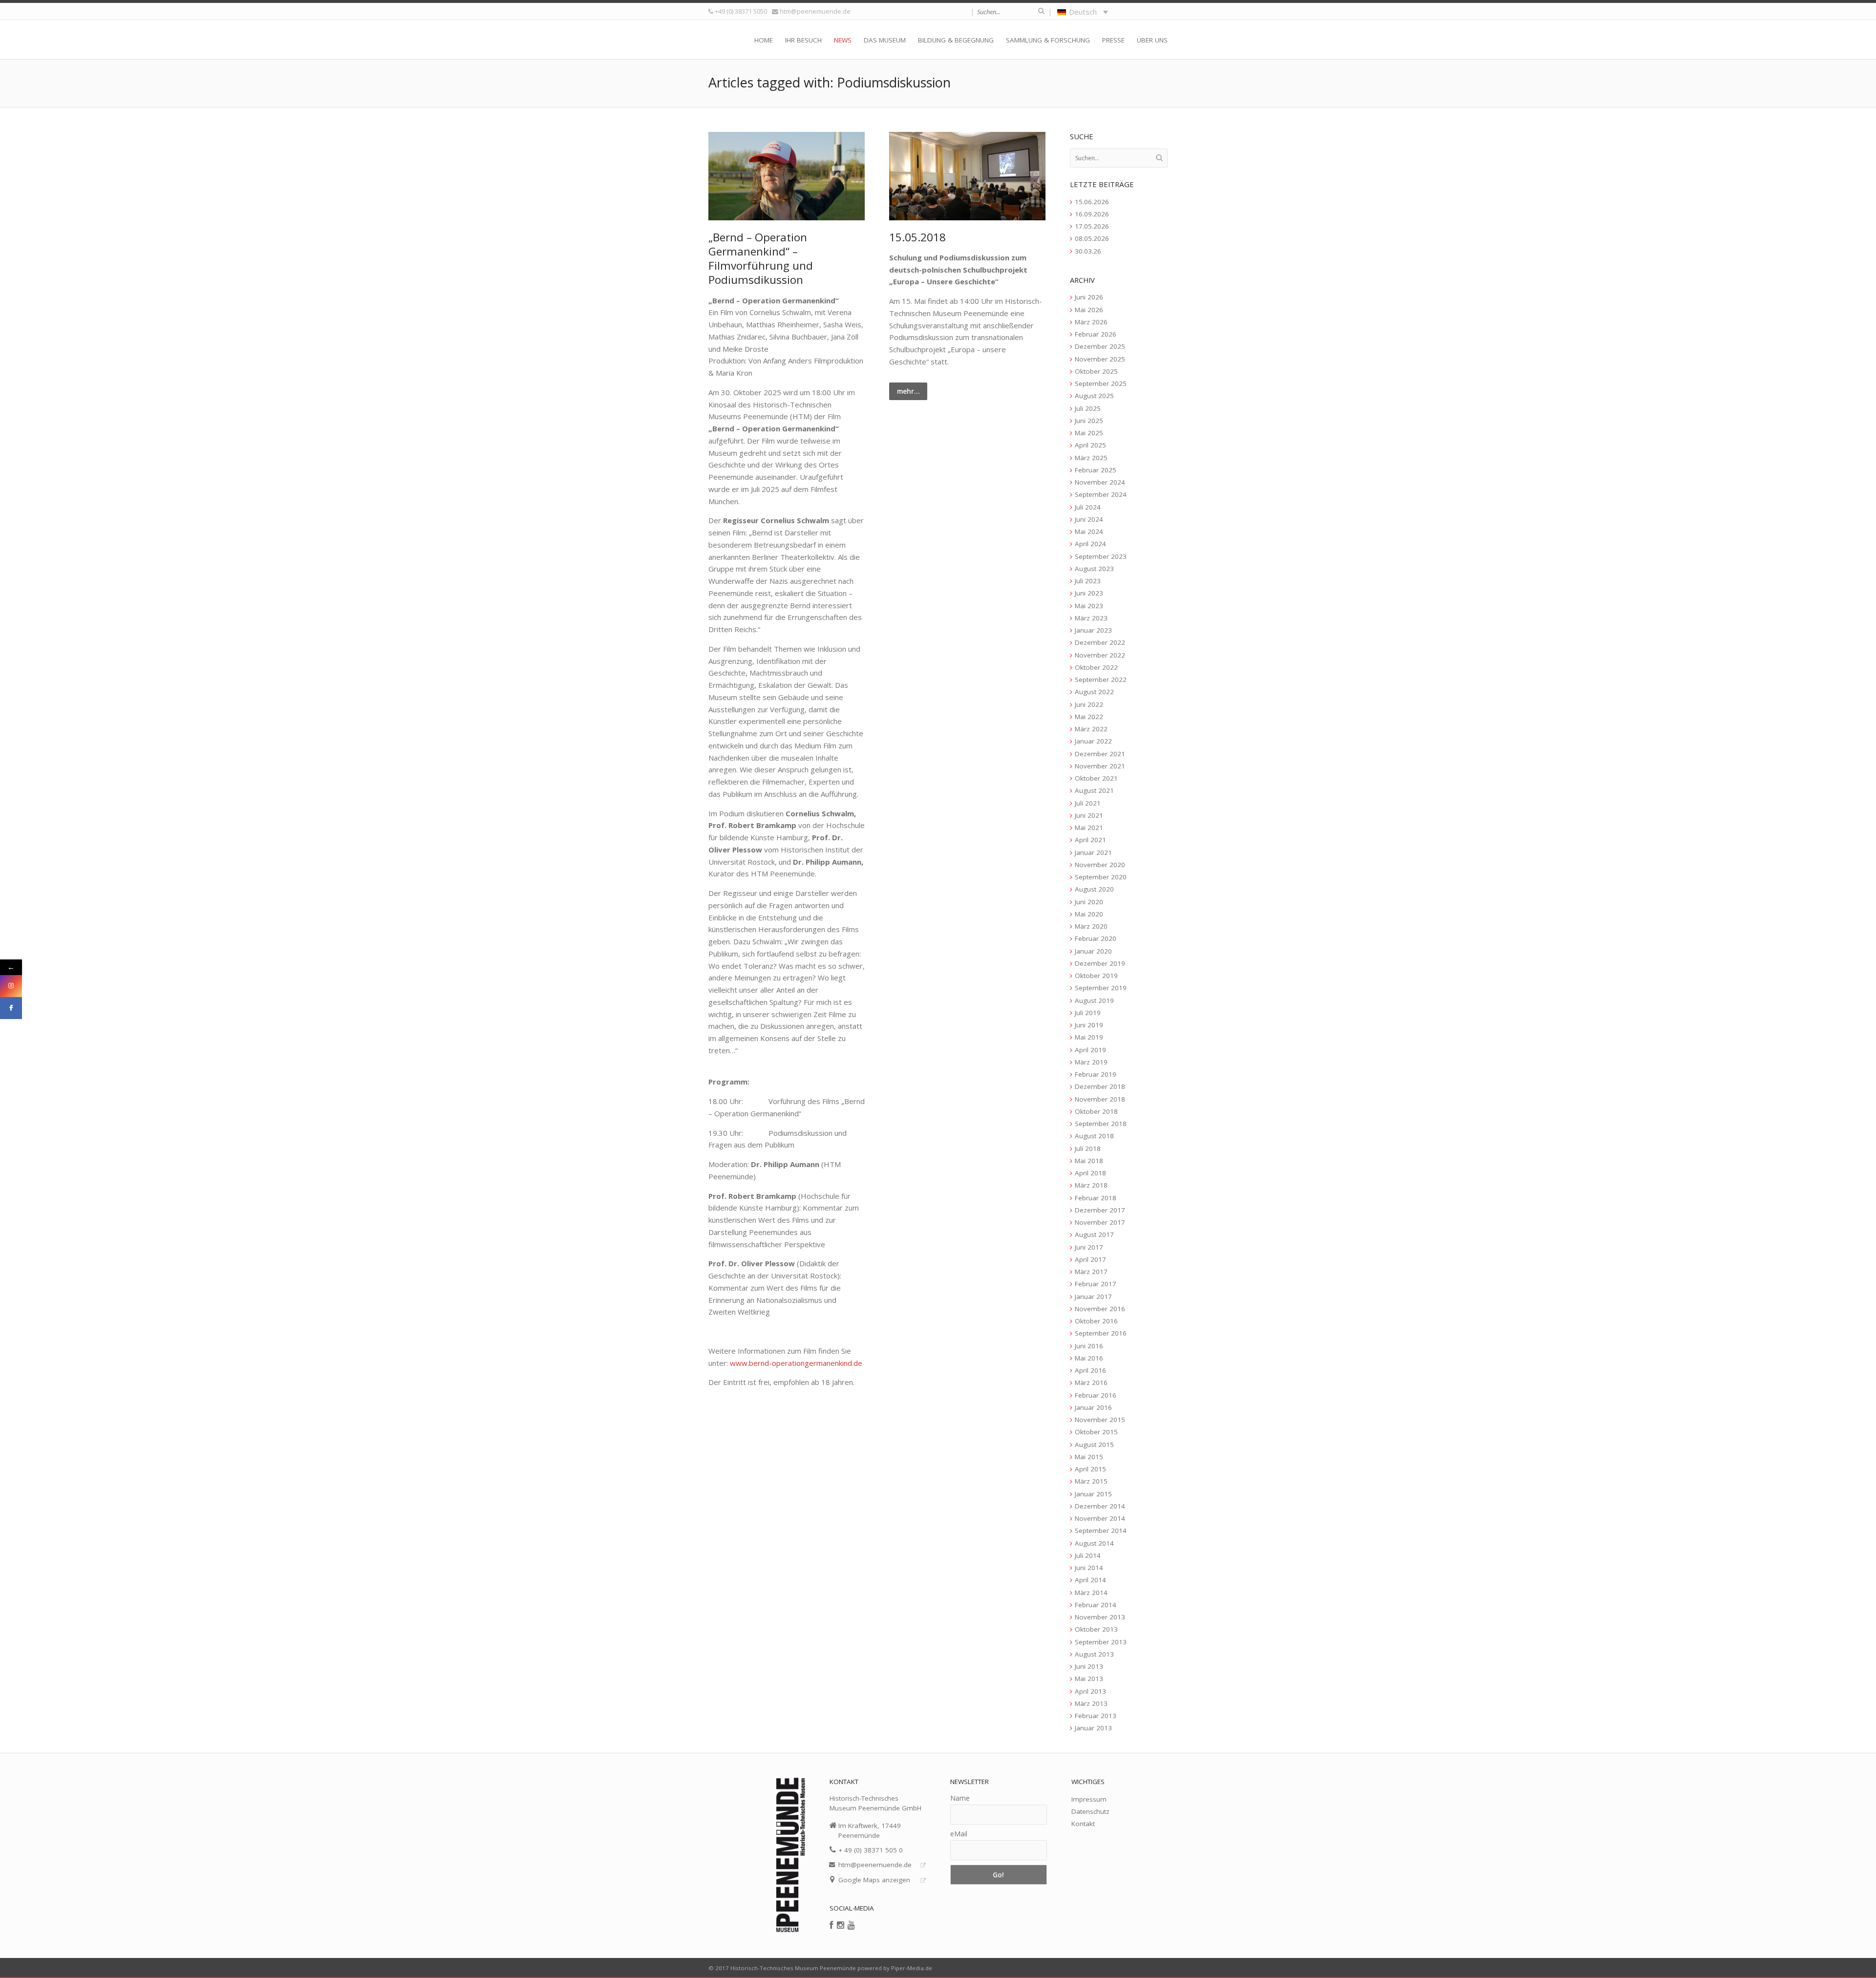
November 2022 (1100, 655)
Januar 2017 (1093, 1297)
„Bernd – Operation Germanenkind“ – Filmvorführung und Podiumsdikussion (761, 259)
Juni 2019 (1089, 1025)
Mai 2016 (1089, 1358)
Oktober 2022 (1096, 667)
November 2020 (1100, 865)
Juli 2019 (1088, 1013)
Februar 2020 (1096, 938)
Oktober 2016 (1096, 1321)
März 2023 (1091, 618)
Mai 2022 (1089, 717)
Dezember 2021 (1100, 754)
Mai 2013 (1089, 1679)
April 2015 (1090, 1469)
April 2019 (1090, 1050)
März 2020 (1091, 926)
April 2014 (1090, 1580)
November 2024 (1100, 482)
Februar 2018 (1096, 1198)
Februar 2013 (1096, 1716)
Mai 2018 (1089, 1161)
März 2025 (1091, 458)
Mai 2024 (1089, 532)
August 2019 (1094, 1000)
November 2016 (1100, 1309)
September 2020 (1101, 877)
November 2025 (1100, 359)
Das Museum (885, 40)
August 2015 (1094, 1445)
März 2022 (1091, 729)
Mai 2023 (1089, 606)
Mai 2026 (1089, 310)
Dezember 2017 (1100, 1210)
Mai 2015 (1089, 1457)
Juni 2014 (1089, 1568)
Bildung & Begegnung (956, 40)
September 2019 (1101, 988)
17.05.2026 (1092, 226)
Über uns (1152, 40)
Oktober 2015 (1096, 1432)
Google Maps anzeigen (874, 1880)
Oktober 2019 (1096, 976)
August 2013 (1094, 1654)
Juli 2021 (1088, 803)
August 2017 (1094, 1234)
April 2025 (1090, 445)
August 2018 (1094, 1136)
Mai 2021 (1089, 828)
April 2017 (1090, 1259)
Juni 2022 (1089, 704)
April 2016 (1090, 1370)
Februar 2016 (1096, 1395)
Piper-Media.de (912, 1968)
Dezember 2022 (1100, 642)
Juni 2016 (1089, 1346)
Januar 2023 (1093, 630)
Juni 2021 (1089, 815)
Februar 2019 (1096, 1074)
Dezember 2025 (1100, 346)
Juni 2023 (1089, 593)
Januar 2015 (1093, 1494)
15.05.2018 (917, 237)
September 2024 (1101, 494)
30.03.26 (1088, 251)
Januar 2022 (1093, 741)
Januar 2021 (1093, 852)
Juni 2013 (1089, 1666)
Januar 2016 (1093, 1407)
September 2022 (1101, 680)
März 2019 (1091, 1062)
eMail (959, 1834)
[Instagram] (841, 1925)
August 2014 (1094, 1543)
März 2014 (1091, 1593)
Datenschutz (1090, 1811)
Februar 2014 (1096, 1605)
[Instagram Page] (11, 986)
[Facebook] (831, 1925)
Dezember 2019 (1100, 963)
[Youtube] (851, 1925)
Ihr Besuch (803, 40)
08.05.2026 (1092, 238)
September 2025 (1101, 383)
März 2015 (1091, 1481)
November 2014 (1100, 1518)
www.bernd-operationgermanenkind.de (796, 1363)
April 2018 (1090, 1173)
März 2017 (1091, 1272)
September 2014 (1101, 1531)
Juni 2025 (1089, 421)
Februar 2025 (1096, 470)
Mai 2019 (1089, 1037)
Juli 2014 (1088, 1555)
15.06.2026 (1092, 202)
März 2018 (1091, 1185)
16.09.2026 (1092, 214)
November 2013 (1100, 1617)
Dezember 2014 (1100, 1506)
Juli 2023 (1088, 581)
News (843, 40)
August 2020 (1094, 889)
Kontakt (1083, 1824)
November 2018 (1100, 1099)
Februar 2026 (1096, 334)
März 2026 (1091, 322)
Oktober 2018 (1096, 1111)
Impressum (1089, 1799)
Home (764, 40)
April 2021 (1090, 840)
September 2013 (1101, 1642)
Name (960, 1798)
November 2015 (1100, 1420)
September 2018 (1101, 1124)
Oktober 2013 (1096, 1629)
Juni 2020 (1089, 902)
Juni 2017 (1089, 1247)
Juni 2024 (1089, 519)
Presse (1113, 40)
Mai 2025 (1089, 433)
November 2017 (1100, 1222)
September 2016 (1101, 1333)
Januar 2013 (1093, 1728)
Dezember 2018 (1100, 1086)
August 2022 (1094, 692)
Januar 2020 (1093, 951)
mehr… (908, 391)
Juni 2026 (1089, 297)
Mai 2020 (1089, 914)
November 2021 (1100, 766)
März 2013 (1091, 1703)
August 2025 (1094, 396)
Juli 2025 (1088, 408)
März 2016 (1091, 1382)
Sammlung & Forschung (1048, 40)
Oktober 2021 (1096, 778)
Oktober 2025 (1096, 371)
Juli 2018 (1088, 1149)
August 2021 (1094, 790)
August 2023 (1094, 569)
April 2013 (1090, 1691)
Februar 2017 (1096, 1284)
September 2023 (1101, 556)
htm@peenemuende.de (815, 11)
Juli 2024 (1088, 507)
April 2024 (1090, 544)
